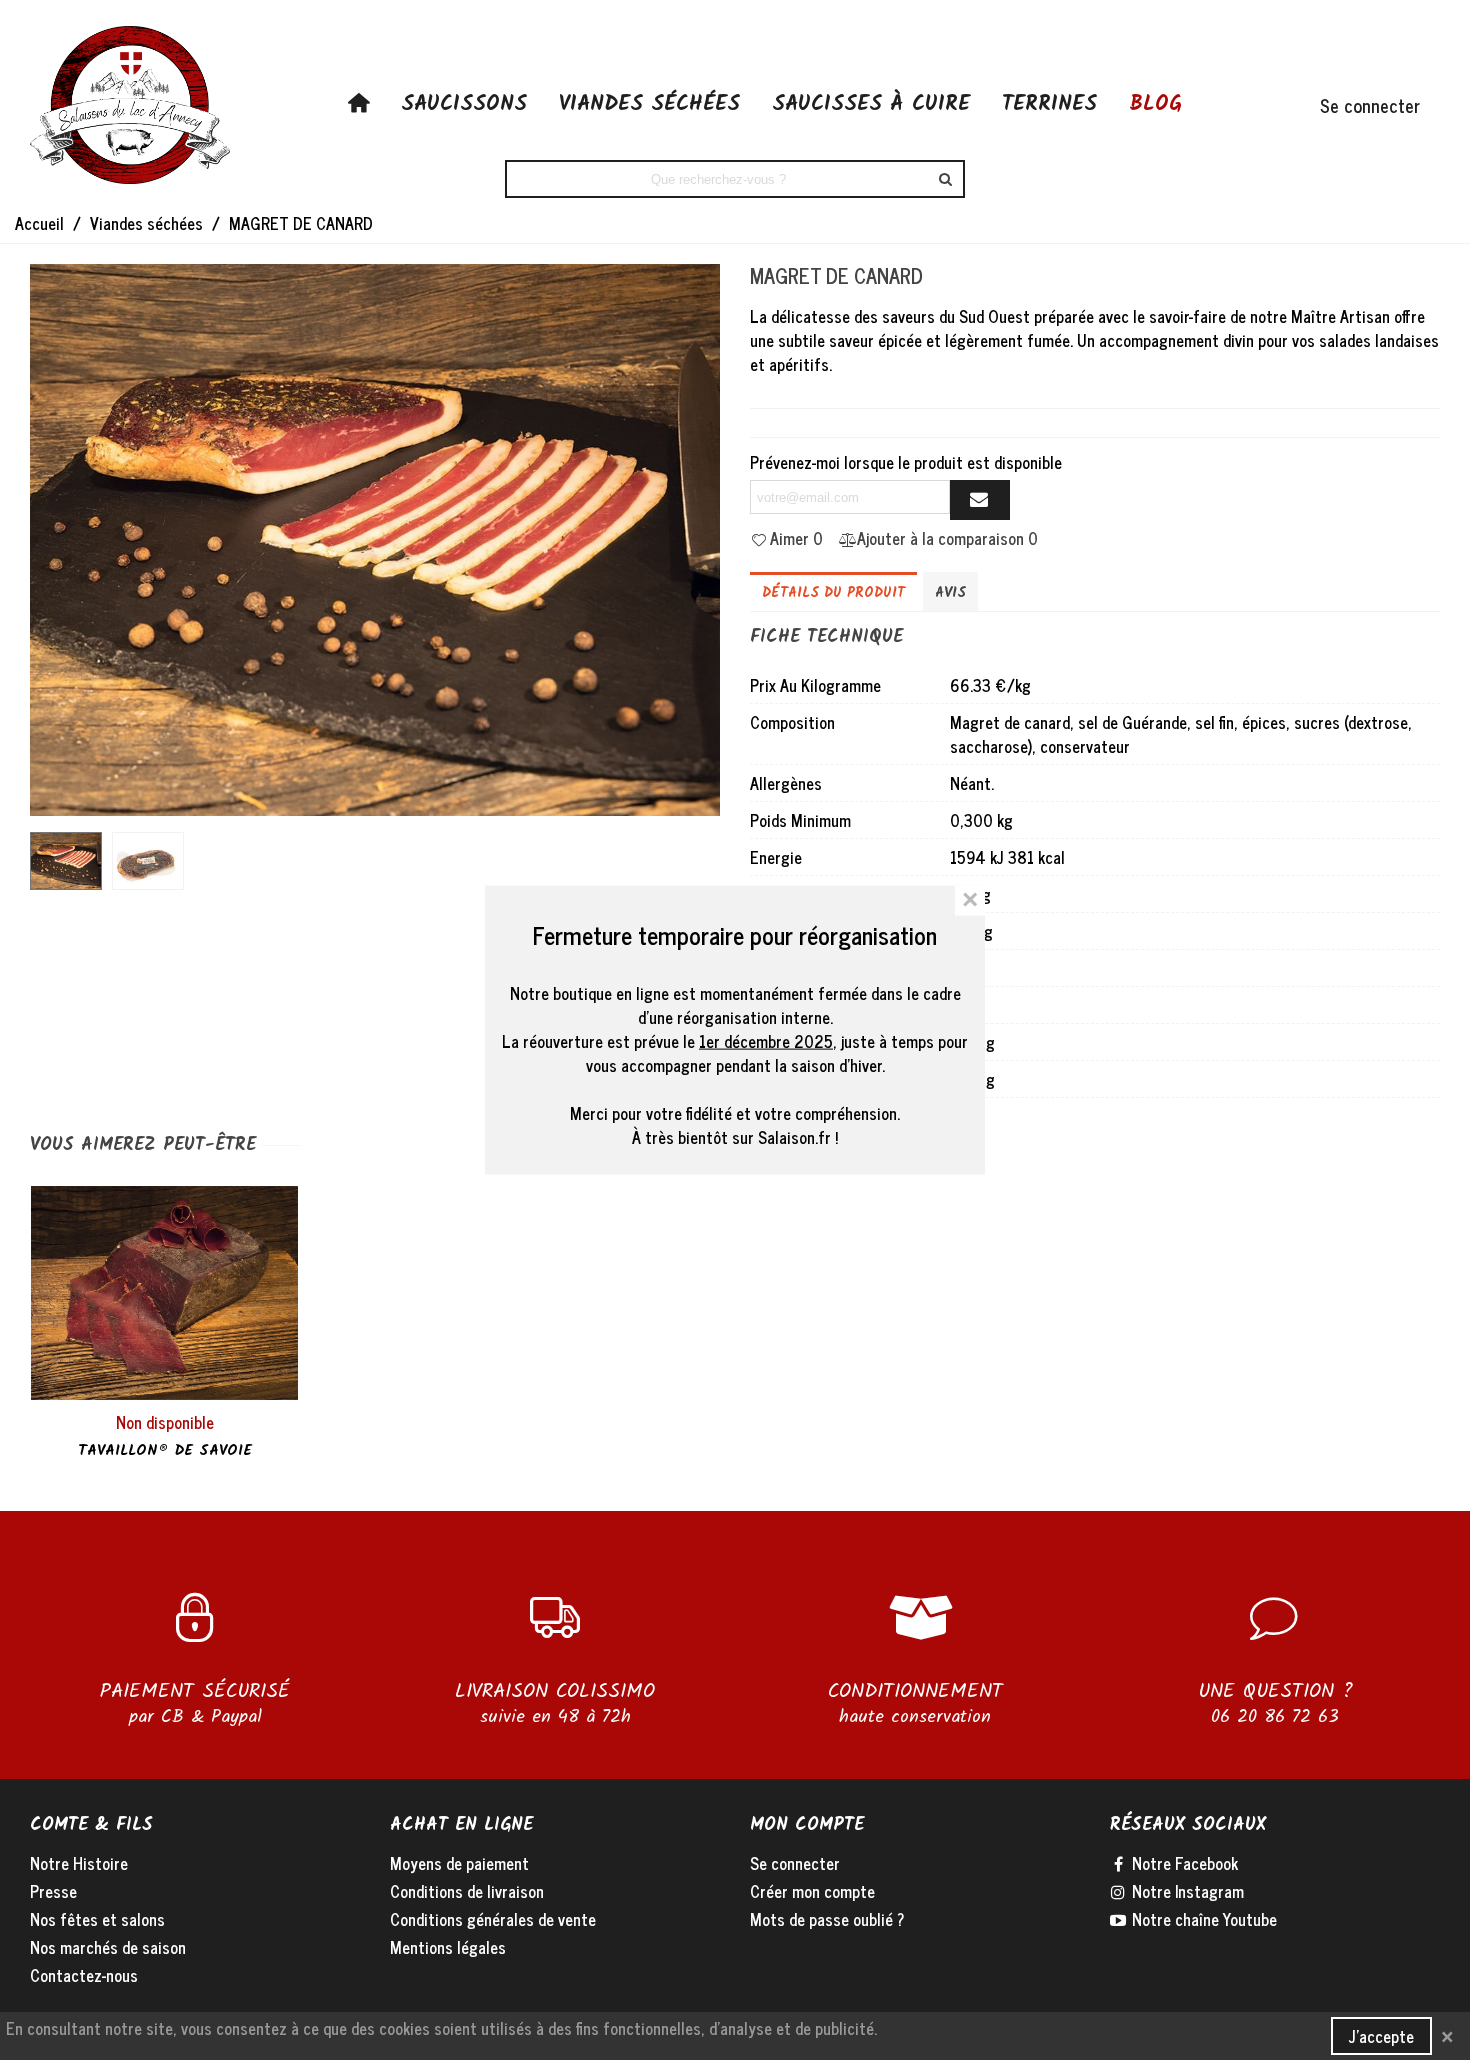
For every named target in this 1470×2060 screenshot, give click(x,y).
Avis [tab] (950, 593)
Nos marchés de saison (108, 1947)
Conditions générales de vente (493, 1919)
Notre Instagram (1186, 1891)
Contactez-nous (84, 1975)
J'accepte (1381, 2036)
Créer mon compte (812, 1891)
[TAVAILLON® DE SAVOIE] (164, 1293)
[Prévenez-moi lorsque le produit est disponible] (980, 500)
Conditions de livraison (467, 1891)
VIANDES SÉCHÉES (649, 104)
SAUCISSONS (464, 104)
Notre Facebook (1183, 1863)
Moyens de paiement (459, 1863)
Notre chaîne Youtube (1202, 1919)
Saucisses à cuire (871, 104)
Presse (53, 1891)
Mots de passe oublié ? (827, 1919)
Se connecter (795, 1863)
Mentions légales (448, 1947)
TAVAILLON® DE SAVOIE (165, 1451)
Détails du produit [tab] (833, 593)
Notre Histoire (79, 1863)
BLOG (1155, 104)
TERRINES (1049, 104)
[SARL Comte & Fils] (130, 105)
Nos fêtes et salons (97, 1919)
